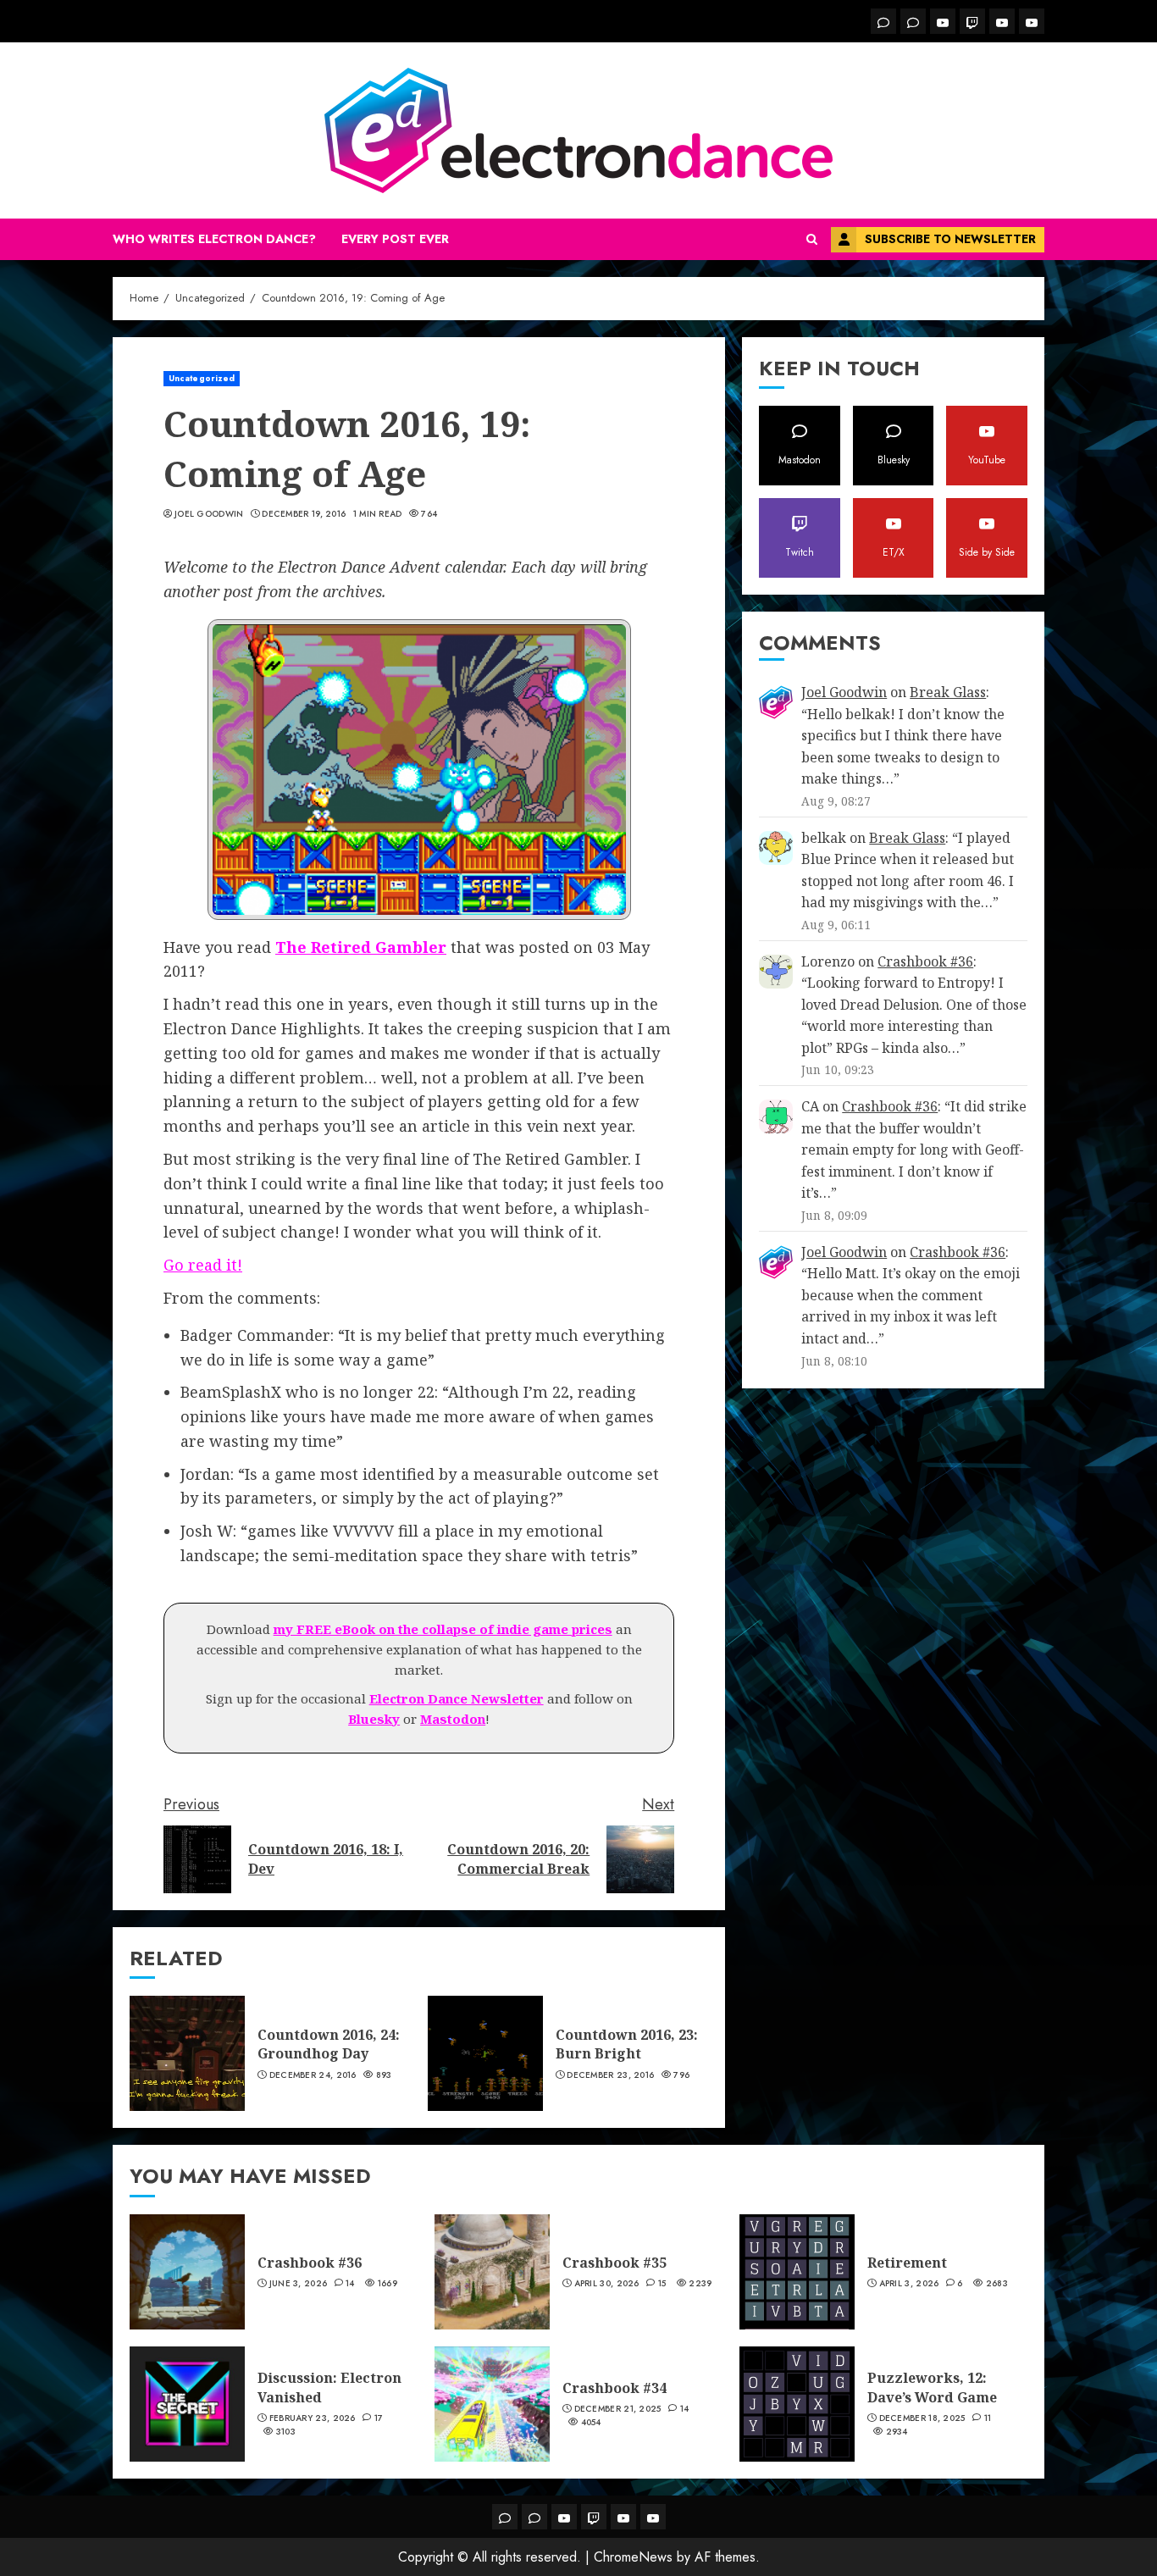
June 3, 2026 (299, 2284)
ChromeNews (633, 2557)
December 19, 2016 (304, 514)
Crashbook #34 (614, 2388)
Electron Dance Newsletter (457, 1698)
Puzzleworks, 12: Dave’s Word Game (932, 2387)
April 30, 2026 (607, 2284)
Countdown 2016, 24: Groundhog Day (329, 2044)
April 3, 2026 (909, 2284)
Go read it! (203, 1265)
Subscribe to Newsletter (950, 239)
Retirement (907, 2263)
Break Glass (948, 692)
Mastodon (453, 1719)
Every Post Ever (395, 239)
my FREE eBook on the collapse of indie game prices (443, 1629)
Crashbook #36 (925, 961)
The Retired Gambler (361, 947)
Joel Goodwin (209, 514)
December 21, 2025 (618, 2409)
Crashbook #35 (614, 2263)
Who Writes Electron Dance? (214, 239)
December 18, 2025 (922, 2418)
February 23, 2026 (313, 2418)
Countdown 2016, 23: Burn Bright (627, 2044)
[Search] (812, 240)
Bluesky (374, 1719)
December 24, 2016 (313, 2075)
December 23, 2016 (610, 2075)
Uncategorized (202, 378)
